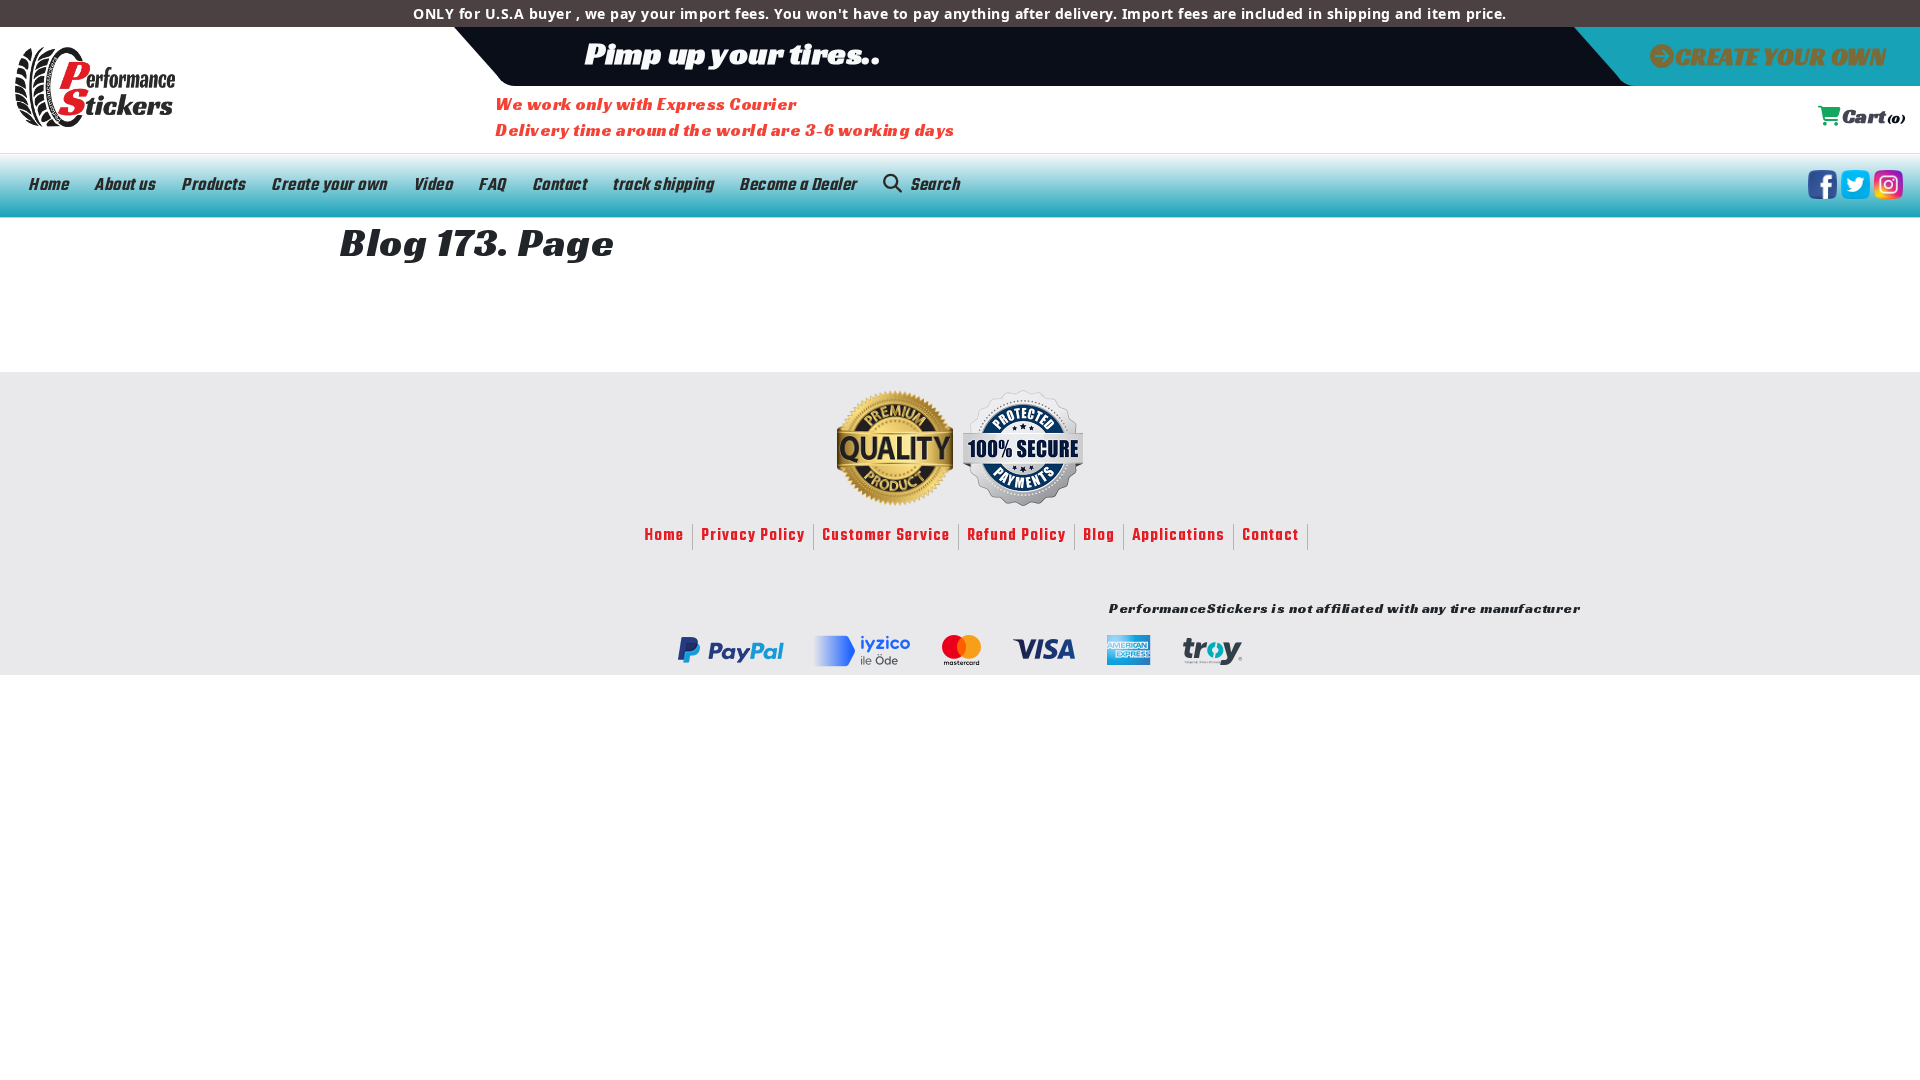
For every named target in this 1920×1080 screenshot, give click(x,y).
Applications (1178, 536)
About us (124, 185)
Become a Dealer (798, 185)
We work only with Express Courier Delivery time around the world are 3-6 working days (725, 117)
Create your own (329, 185)
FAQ (492, 185)
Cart (1873, 116)
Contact (559, 185)
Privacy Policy (753, 536)
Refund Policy (1016, 536)
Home (48, 185)
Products (213, 185)
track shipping (662, 185)
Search (934, 185)
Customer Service (886, 536)
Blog (1099, 536)
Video (433, 185)
